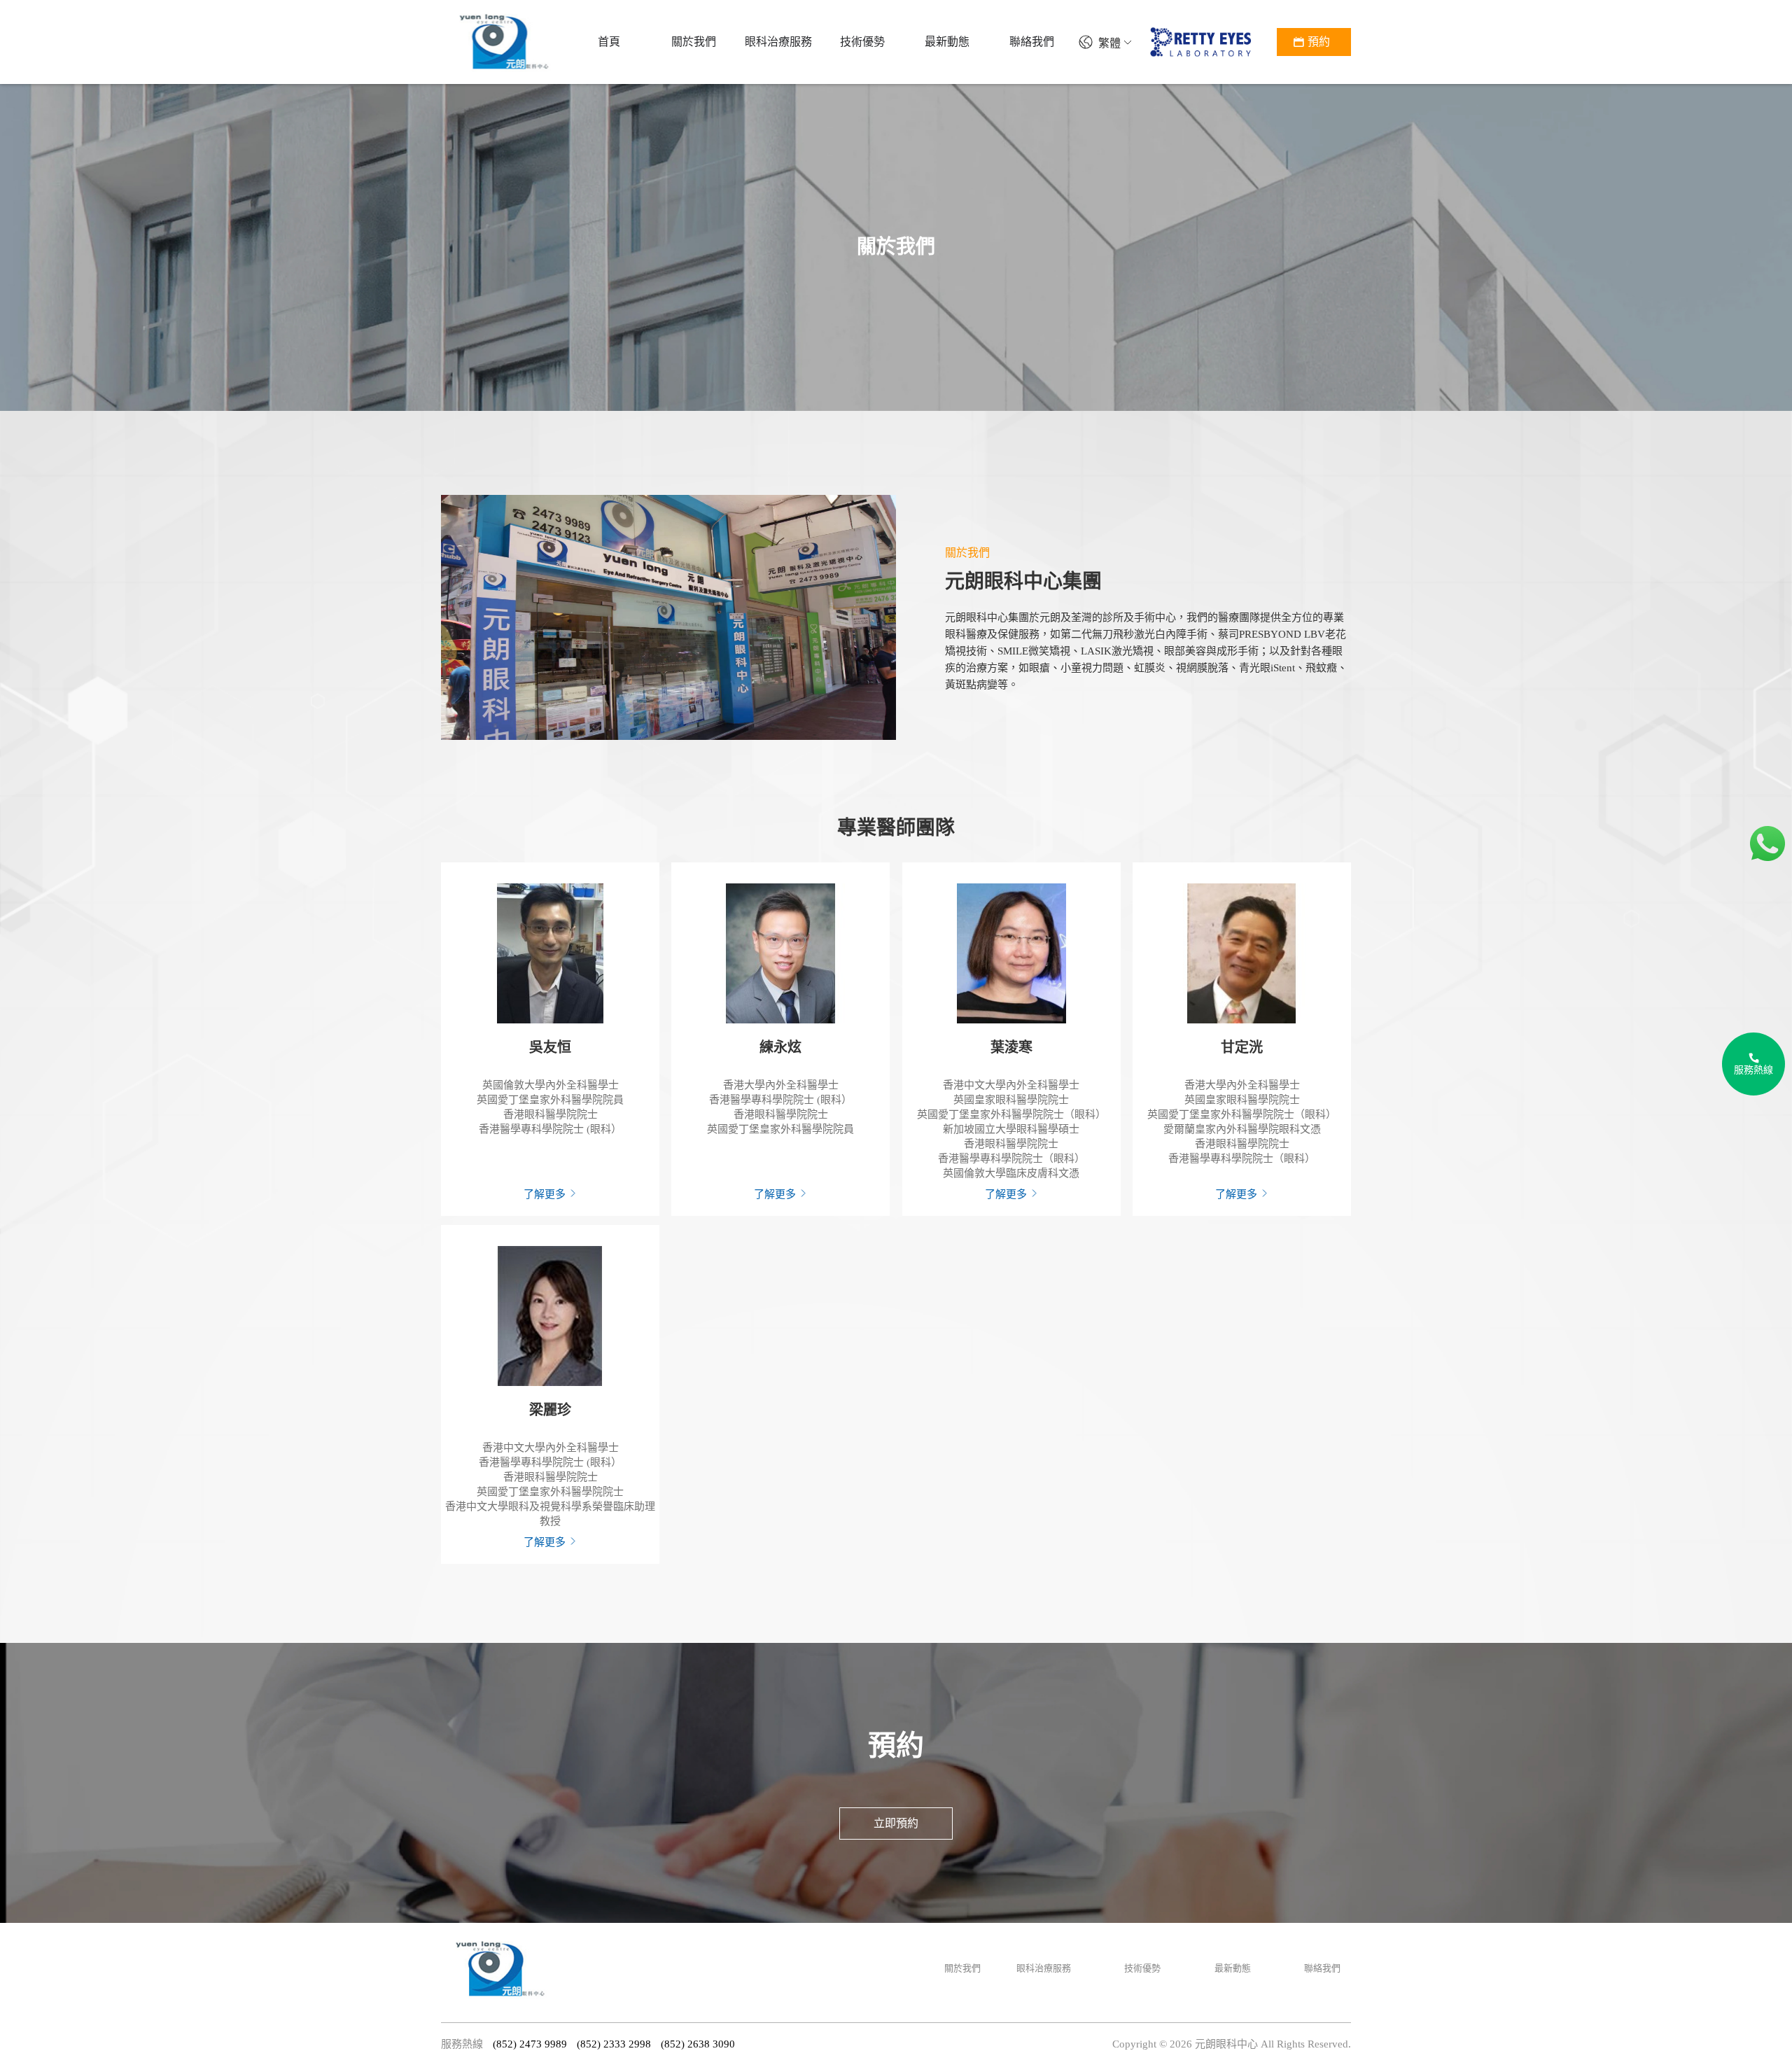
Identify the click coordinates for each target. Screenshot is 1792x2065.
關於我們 (962, 1968)
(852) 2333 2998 (614, 2044)
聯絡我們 (1322, 1968)
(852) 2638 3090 (698, 2044)
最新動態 (1233, 1968)
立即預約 (896, 1823)
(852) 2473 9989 (530, 2044)
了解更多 (546, 1194)
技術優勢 (1142, 1968)
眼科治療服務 (1044, 1968)
